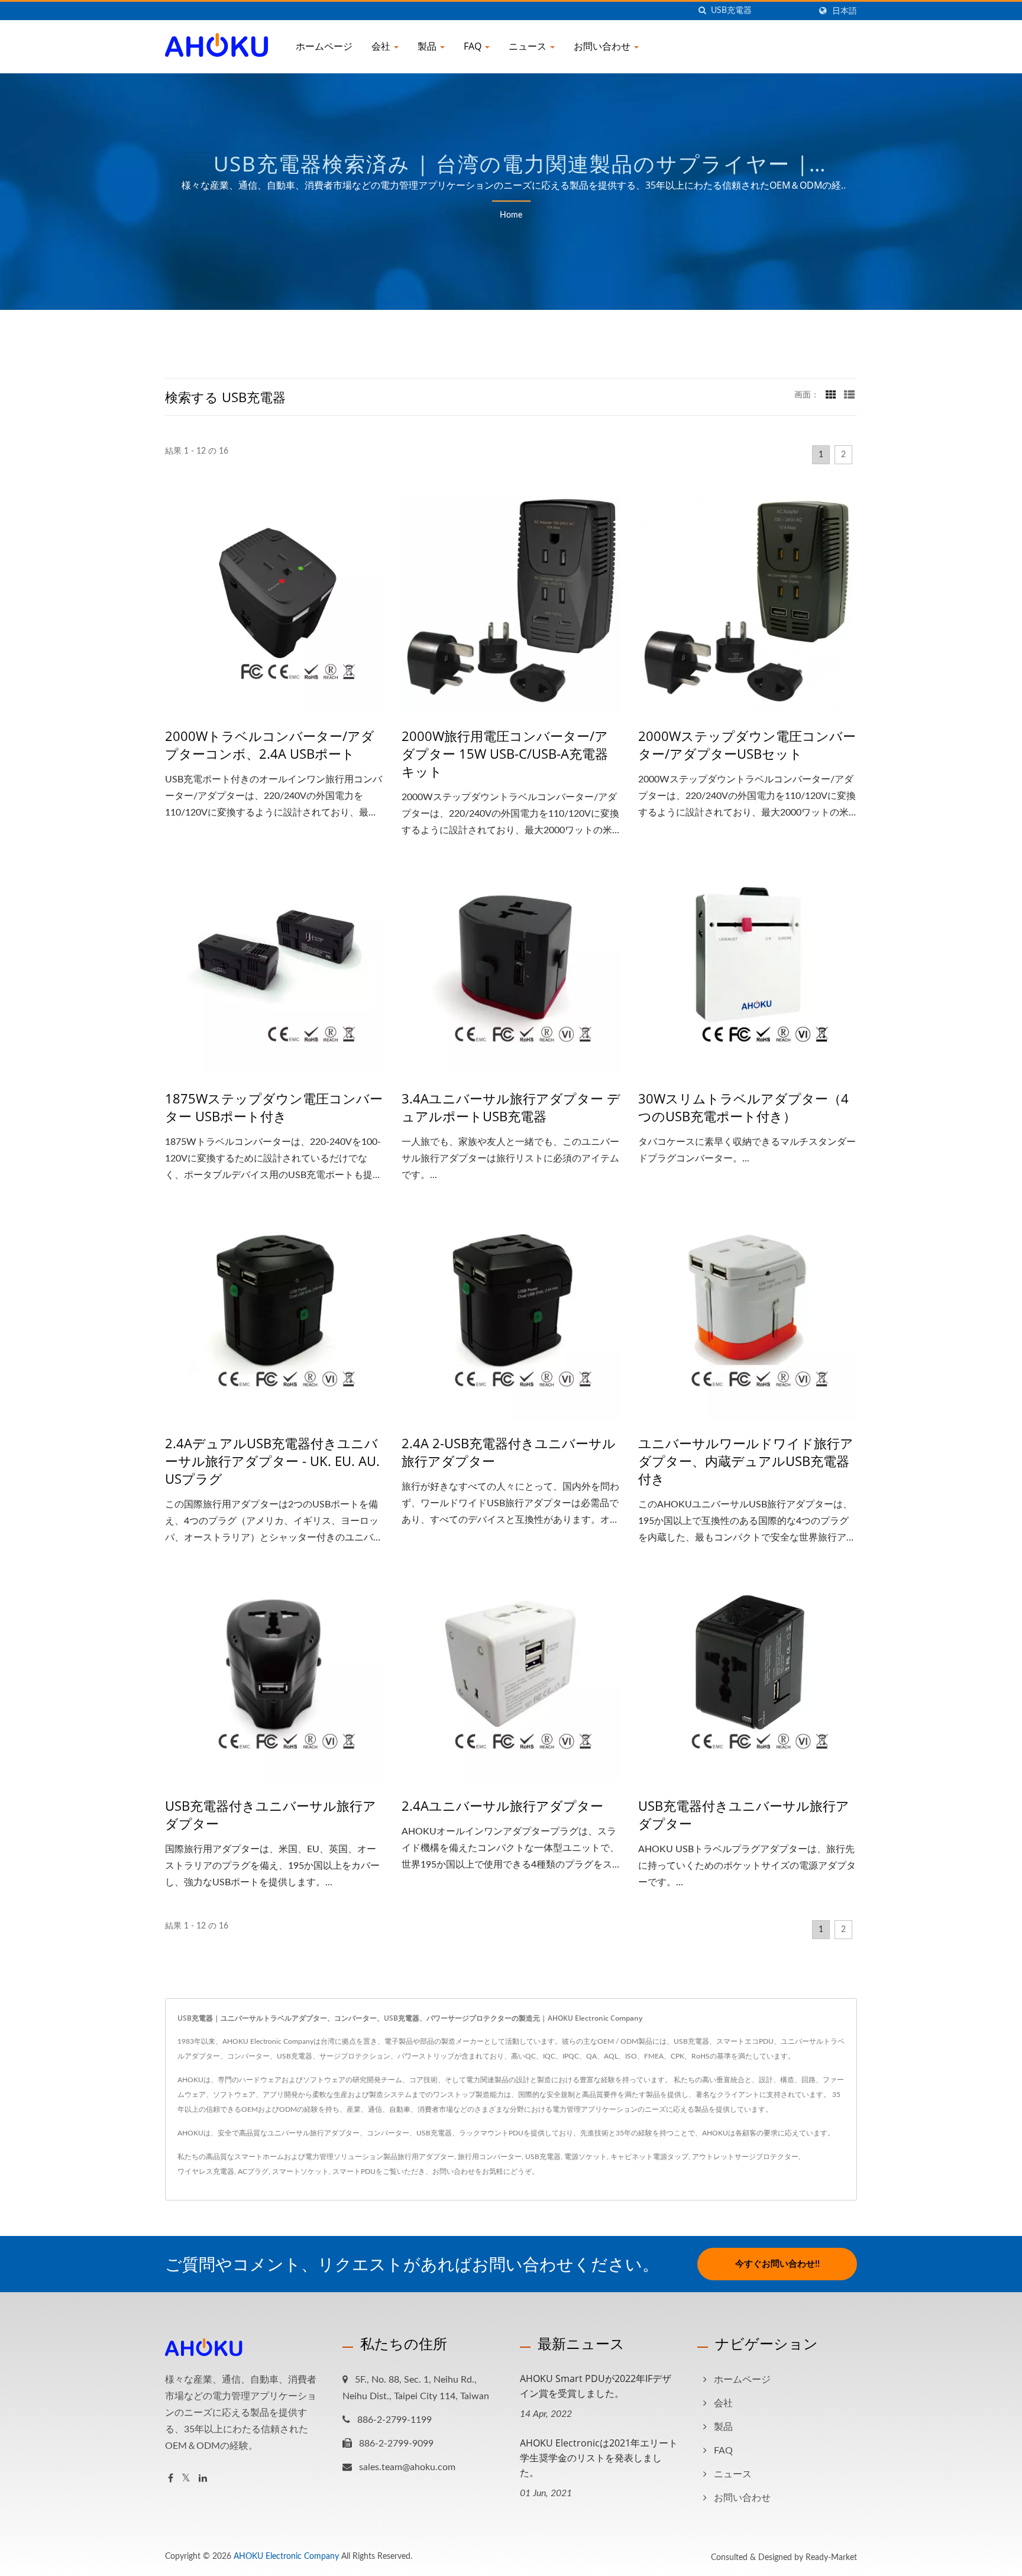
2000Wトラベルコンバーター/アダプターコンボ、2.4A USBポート (270, 745)
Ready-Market (831, 2558)
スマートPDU (354, 2172)
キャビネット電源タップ (649, 2157)
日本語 (845, 11)
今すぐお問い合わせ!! (777, 2264)
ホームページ (324, 46)
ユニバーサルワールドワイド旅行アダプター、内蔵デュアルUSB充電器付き (746, 1461)
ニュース (529, 46)
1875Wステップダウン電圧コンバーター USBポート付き (274, 1107)
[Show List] (849, 395)
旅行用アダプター (426, 2157)
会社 (382, 46)
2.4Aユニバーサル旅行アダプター (502, 1805)
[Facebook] (171, 2479)
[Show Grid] (831, 395)
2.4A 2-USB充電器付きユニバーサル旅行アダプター (509, 1452)
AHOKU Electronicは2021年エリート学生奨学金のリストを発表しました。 (599, 2458)
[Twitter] (186, 2479)
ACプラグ (253, 2172)
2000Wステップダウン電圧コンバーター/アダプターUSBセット (747, 745)
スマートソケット (300, 2172)
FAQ (474, 46)
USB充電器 (543, 2157)
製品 (428, 46)
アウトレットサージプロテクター (745, 2157)
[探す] (702, 11)
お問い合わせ (603, 46)
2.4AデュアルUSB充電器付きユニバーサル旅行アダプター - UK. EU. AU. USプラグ (272, 1461)
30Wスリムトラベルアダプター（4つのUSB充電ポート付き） (743, 1107)
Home (511, 215)
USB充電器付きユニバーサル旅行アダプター (271, 1814)
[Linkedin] (203, 2479)
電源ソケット (586, 2157)
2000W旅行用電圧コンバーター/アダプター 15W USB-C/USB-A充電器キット (505, 753)
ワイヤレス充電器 (206, 2172)
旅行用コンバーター (490, 2157)
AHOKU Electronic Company (286, 2556)
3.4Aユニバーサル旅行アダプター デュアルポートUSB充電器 (511, 1107)
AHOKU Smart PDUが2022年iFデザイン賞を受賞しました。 (596, 2386)
